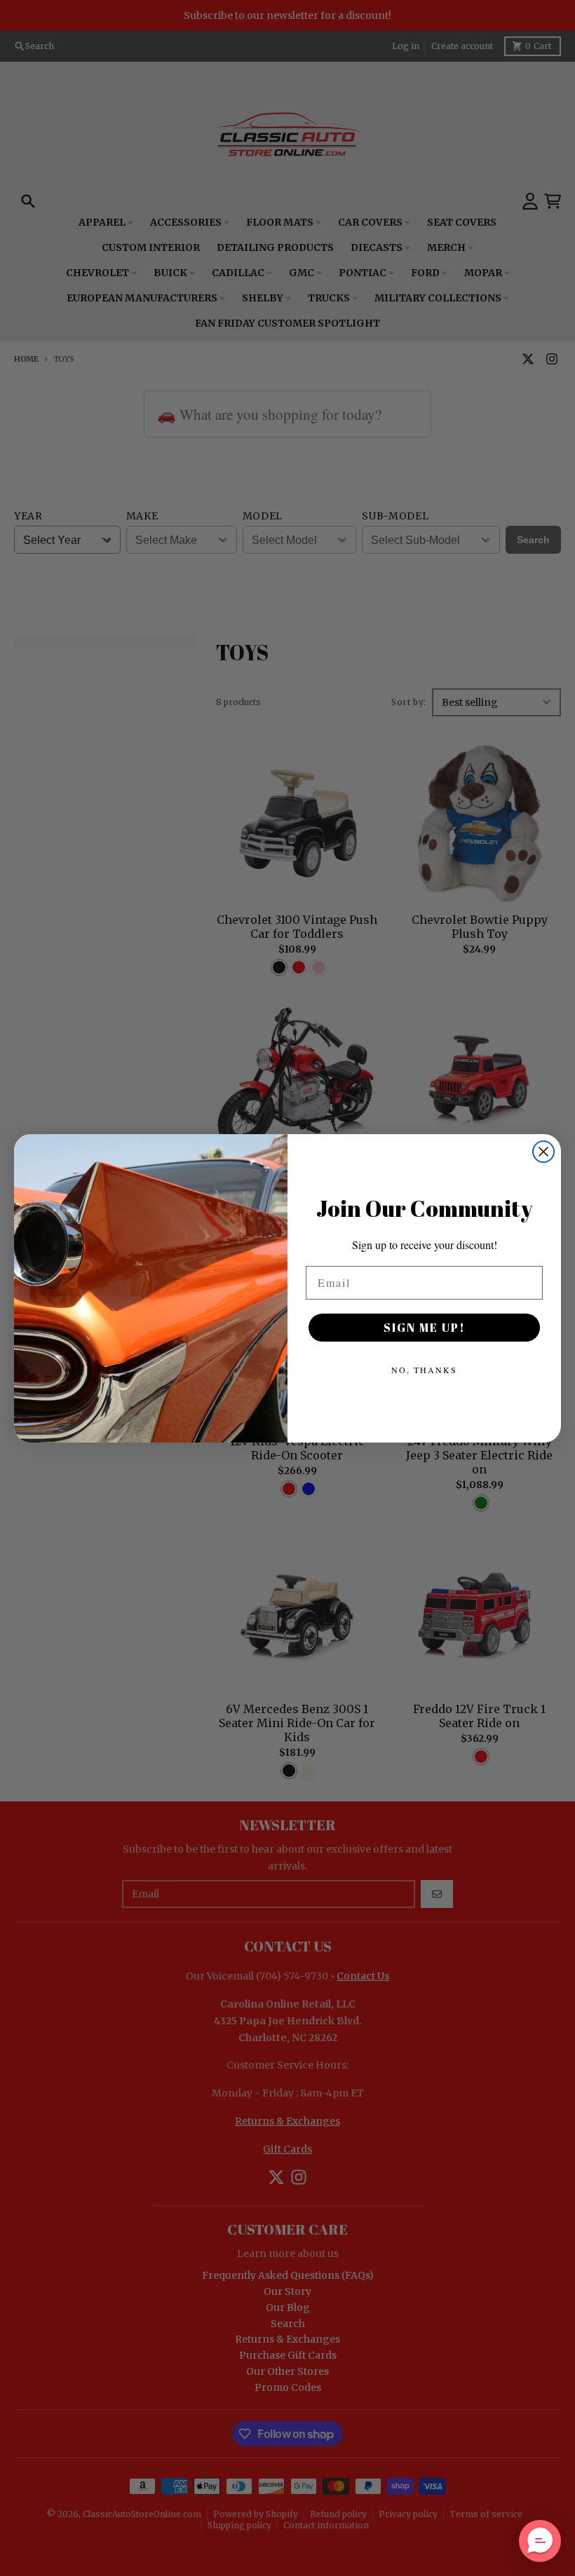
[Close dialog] (543, 1152)
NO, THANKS (424, 1370)
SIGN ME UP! (425, 1328)
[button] (540, 2541)
